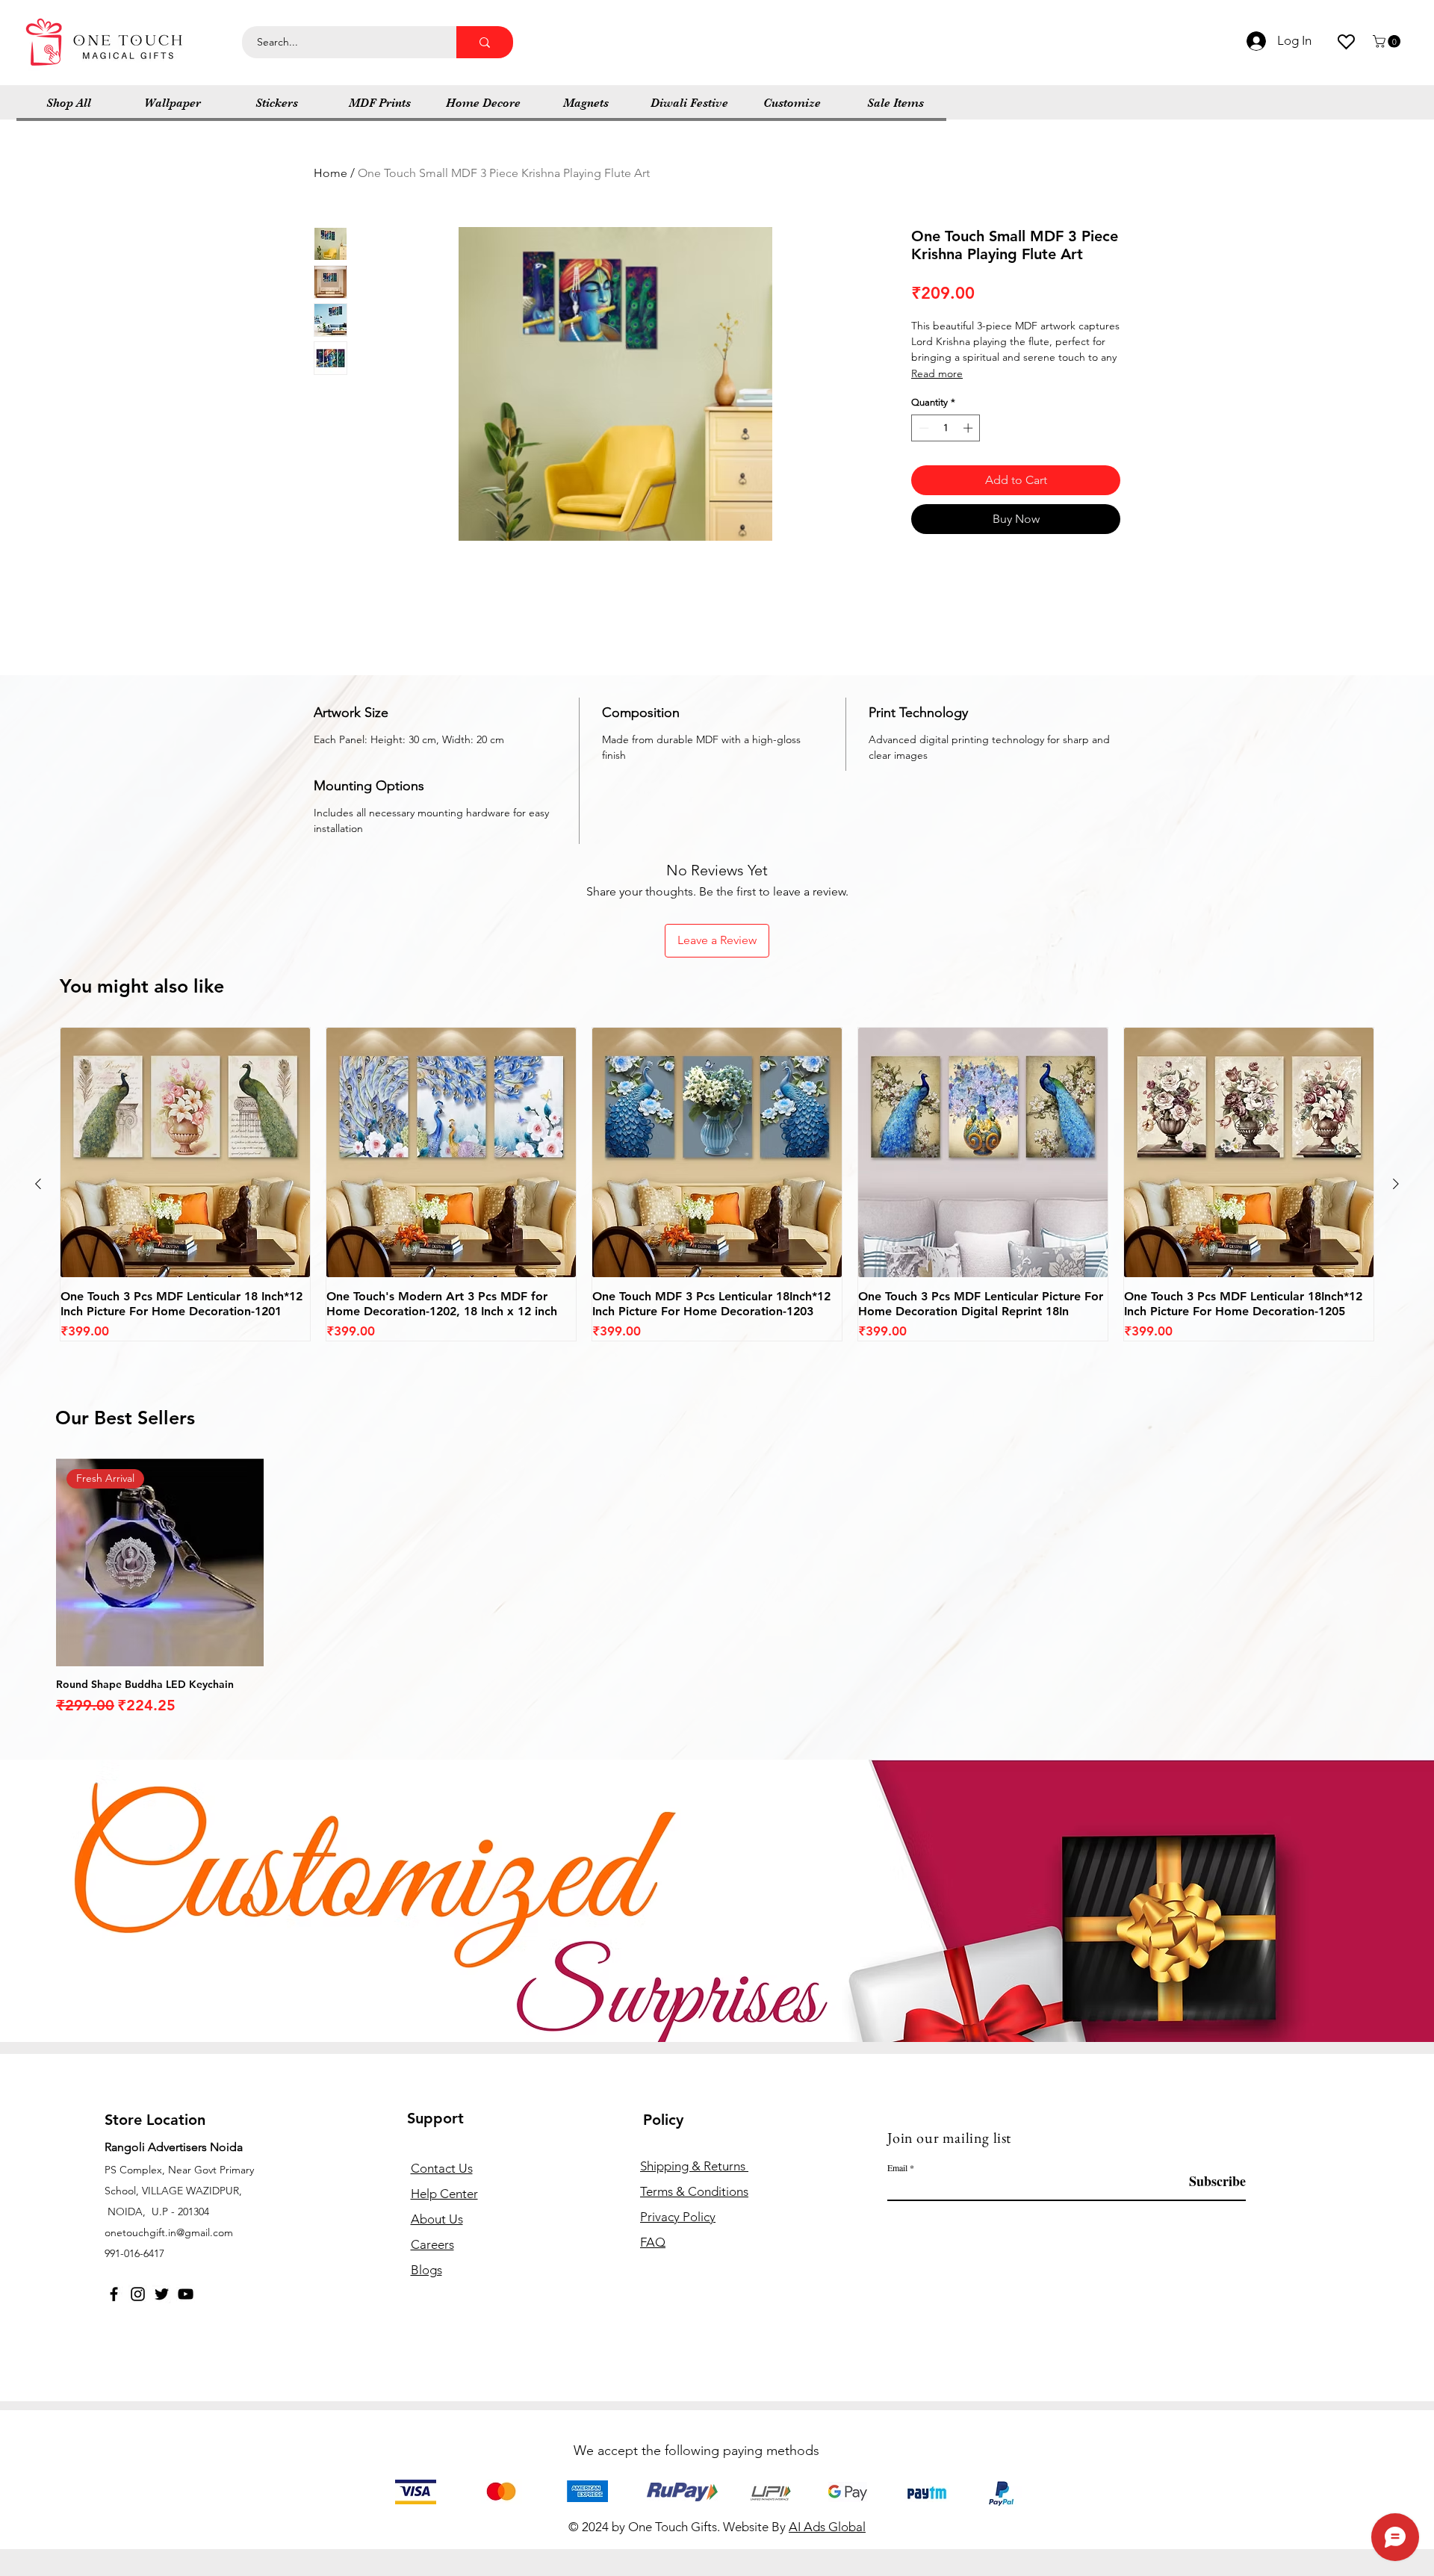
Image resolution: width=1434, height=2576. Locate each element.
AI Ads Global (827, 2527)
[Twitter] (162, 2294)
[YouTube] (186, 2294)
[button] (1388, 41)
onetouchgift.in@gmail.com (169, 2232)
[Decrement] (922, 428)
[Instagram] (138, 2294)
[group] (717, 1185)
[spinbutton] (946, 428)
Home (330, 173)
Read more (937, 373)
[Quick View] (185, 1152)
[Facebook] (114, 2294)
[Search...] (485, 42)
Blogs (426, 2270)
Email (897, 2167)
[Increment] (969, 428)
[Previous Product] (38, 1184)
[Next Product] (1396, 1184)
